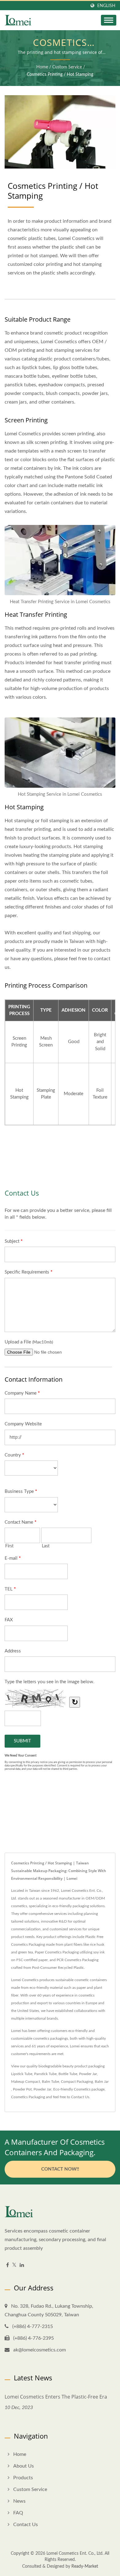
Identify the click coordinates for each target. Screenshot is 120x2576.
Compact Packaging (77, 2082)
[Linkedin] (22, 2265)
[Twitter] (14, 2265)
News (19, 2501)
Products (23, 2478)
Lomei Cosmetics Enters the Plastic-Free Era (56, 2397)
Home (42, 67)
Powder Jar (88, 2074)
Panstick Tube (45, 2074)
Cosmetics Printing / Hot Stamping (60, 75)
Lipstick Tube (22, 2074)
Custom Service (67, 67)
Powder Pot (22, 2089)
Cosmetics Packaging (28, 2097)
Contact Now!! (60, 2169)
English (106, 6)
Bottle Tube (68, 2074)
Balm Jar (102, 2082)
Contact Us (80, 2097)
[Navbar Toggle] (109, 20)
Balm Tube (50, 2082)
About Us (24, 2466)
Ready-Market (85, 2566)
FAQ (18, 2513)
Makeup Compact (26, 2082)
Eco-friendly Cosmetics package (79, 2089)
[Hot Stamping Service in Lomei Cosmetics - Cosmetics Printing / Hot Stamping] (60, 754)
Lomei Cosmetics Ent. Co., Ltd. (75, 2554)
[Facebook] (8, 2265)
